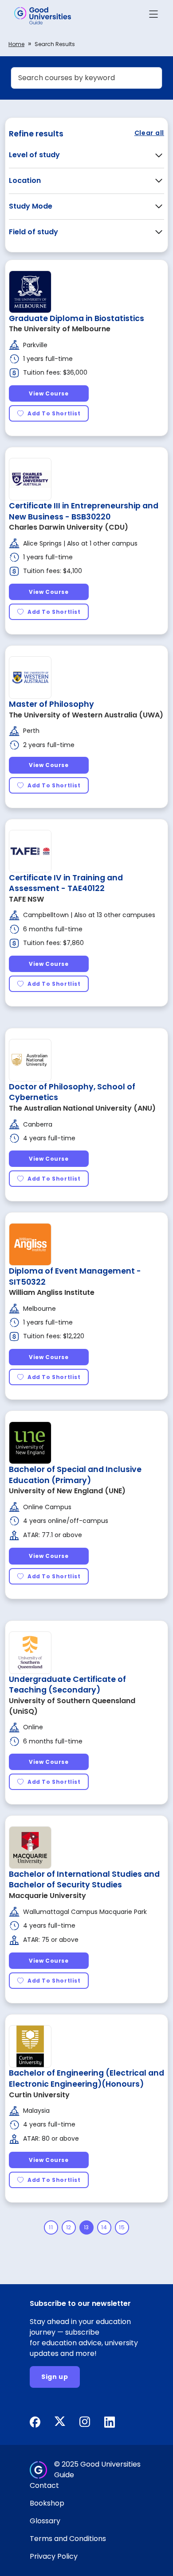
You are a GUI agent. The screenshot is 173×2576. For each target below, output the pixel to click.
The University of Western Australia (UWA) (86, 715)
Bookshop (47, 2503)
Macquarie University (47, 1896)
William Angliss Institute (52, 1292)
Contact (44, 2485)
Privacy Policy (54, 2556)
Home (16, 44)
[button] (153, 16)
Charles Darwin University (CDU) (69, 527)
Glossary (45, 2521)
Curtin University (39, 2095)
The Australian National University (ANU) (82, 1108)
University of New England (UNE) (67, 1491)
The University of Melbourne (60, 329)
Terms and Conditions (68, 2539)
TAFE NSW (26, 899)
